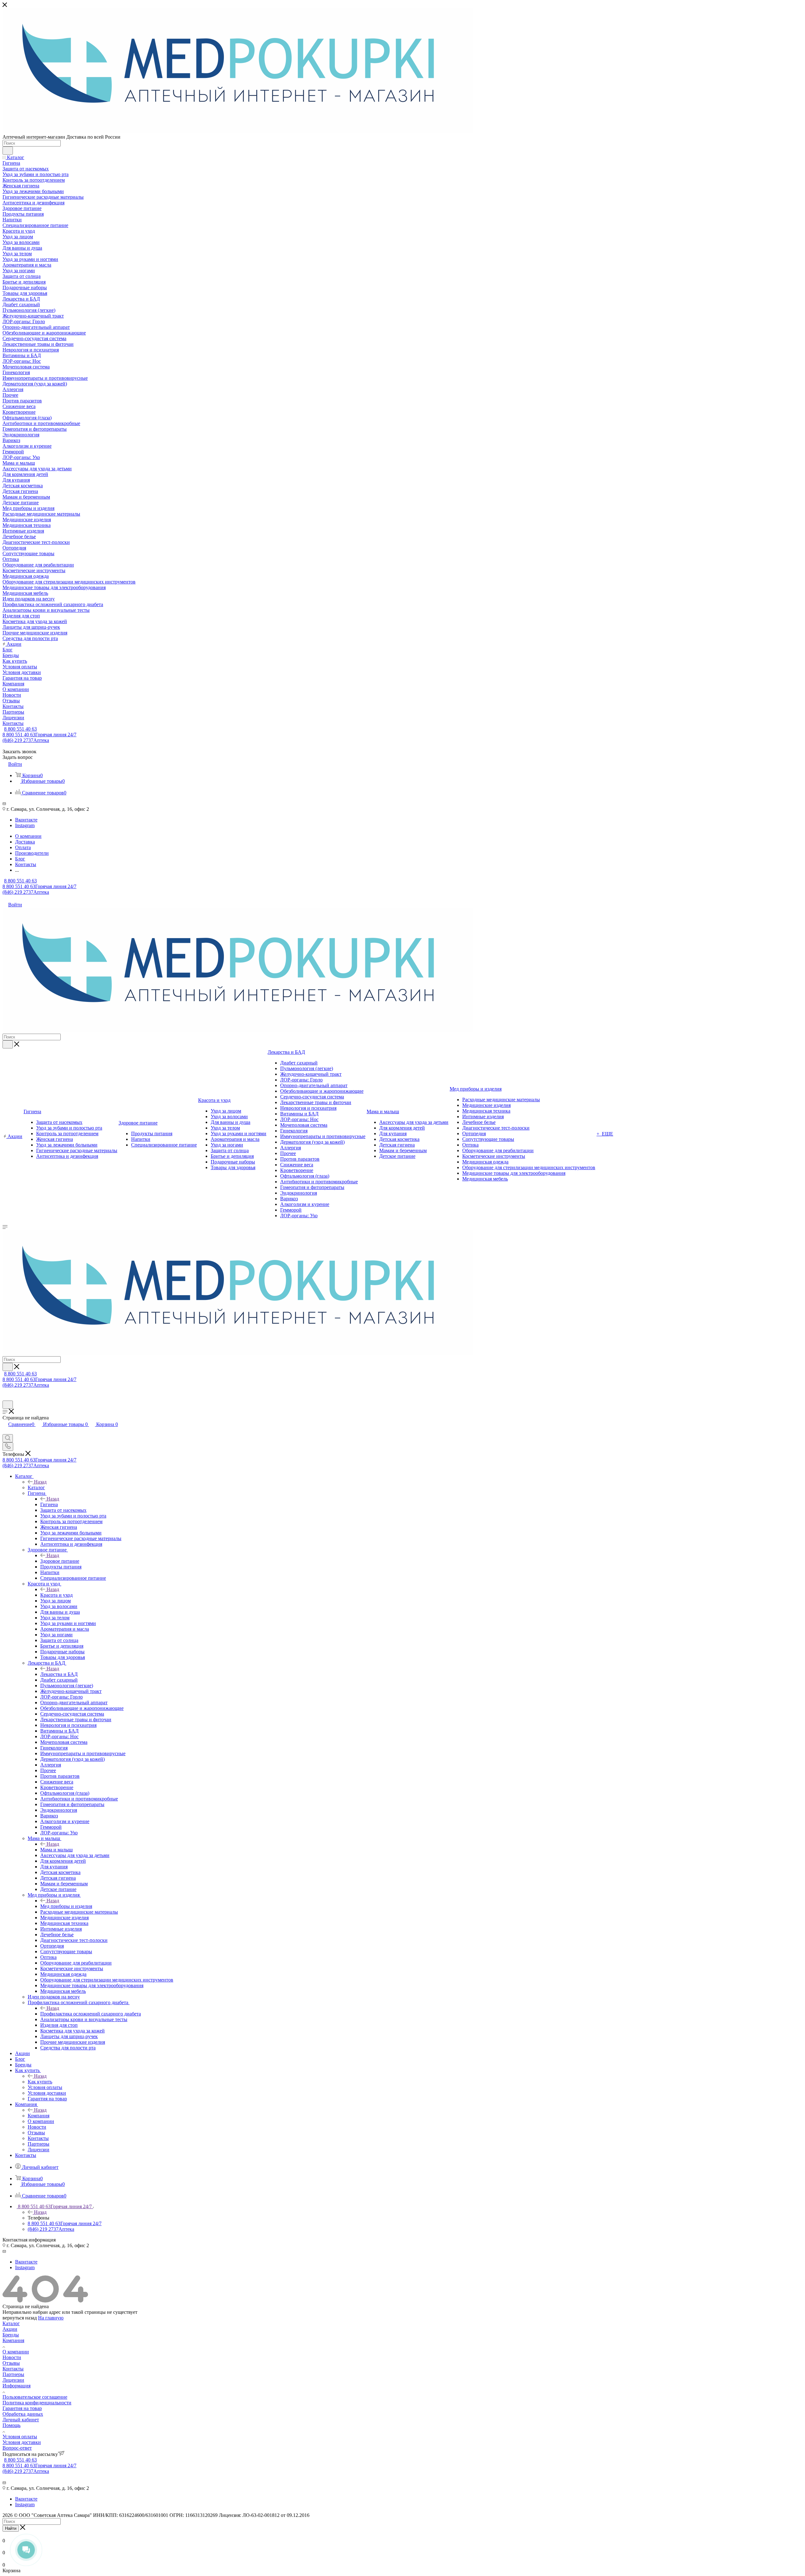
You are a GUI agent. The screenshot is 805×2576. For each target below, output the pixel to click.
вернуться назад (20, 2318)
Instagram (25, 825)
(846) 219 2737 (26, 740)
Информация (17, 2386)
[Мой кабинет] (5, 1398)
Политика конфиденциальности (37, 2403)
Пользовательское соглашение (35, 2397)
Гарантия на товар (22, 2408)
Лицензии (13, 2380)
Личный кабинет (21, 2420)
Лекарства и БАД (59, 1674)
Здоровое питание (60, 1561)
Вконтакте (26, 820)
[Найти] (8, 151)
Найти (11, 2528)
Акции (10, 2329)
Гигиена (49, 1504)
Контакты (13, 2369)
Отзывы (11, 2363)
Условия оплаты (20, 2437)
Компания (39, 2116)
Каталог (36, 1487)
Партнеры (13, 2374)
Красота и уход (56, 1595)
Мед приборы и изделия (66, 1906)
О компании (16, 2352)
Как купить (40, 2082)
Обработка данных (23, 2414)
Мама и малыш (56, 1850)
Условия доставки (22, 2442)
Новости (12, 2357)
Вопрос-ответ (17, 2448)
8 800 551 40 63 (20, 729)
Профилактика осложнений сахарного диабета (91, 2014)
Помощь (11, 2425)
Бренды (11, 2335)
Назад (40, 1482)
